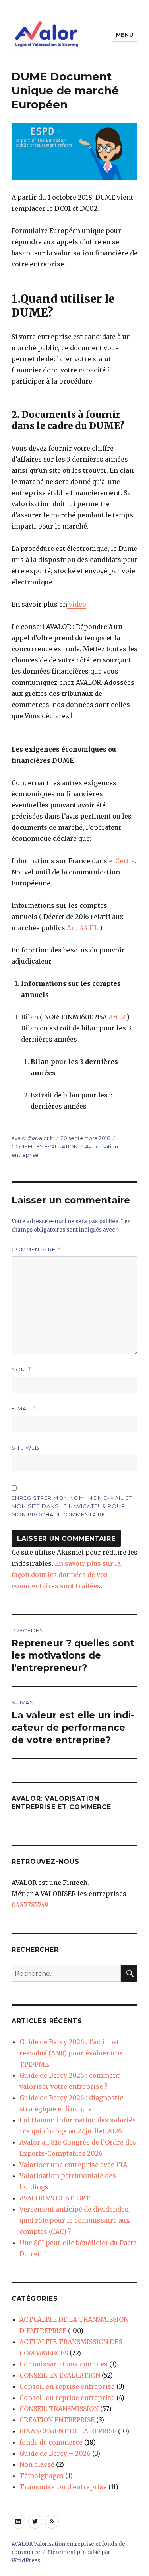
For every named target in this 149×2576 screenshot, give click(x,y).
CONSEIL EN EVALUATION (45, 1146)
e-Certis (122, 861)
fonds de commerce (51, 2442)
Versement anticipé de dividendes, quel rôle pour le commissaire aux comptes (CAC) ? (75, 2220)
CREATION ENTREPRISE (57, 2420)
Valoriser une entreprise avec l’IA (73, 2165)
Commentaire (36, 1249)
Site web (25, 1448)
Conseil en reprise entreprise (67, 2386)
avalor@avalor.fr (33, 1138)
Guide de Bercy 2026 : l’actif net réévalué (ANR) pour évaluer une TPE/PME (71, 2053)
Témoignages (42, 2476)
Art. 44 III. (82, 928)
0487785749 (30, 1905)
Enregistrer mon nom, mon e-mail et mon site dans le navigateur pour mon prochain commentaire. (72, 1506)
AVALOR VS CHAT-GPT (55, 2198)
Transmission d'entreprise (63, 2487)
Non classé (37, 2464)
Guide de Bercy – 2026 (55, 2453)
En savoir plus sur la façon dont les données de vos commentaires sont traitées (66, 1575)
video (77, 604)
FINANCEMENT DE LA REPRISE (68, 2431)
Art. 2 (117, 1017)
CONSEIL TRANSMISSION (59, 2409)
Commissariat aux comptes (64, 2364)
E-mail (24, 1409)
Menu (125, 35)
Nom (21, 1370)
